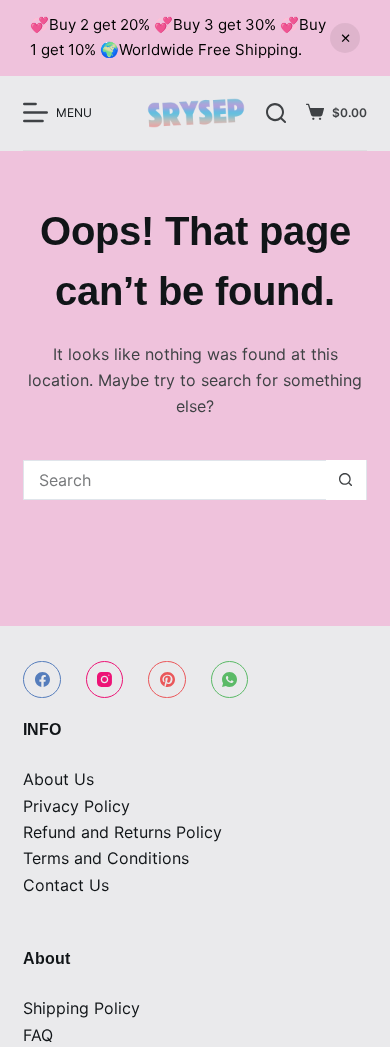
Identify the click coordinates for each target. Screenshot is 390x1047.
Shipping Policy (81, 1008)
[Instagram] (105, 680)
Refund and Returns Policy (122, 832)
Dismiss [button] (345, 38)
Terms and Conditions (106, 858)
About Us (58, 779)
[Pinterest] (167, 680)
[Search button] (346, 480)
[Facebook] (42, 680)
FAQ (38, 1035)
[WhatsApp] (230, 680)
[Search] (276, 113)
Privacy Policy (76, 806)
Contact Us (66, 885)
